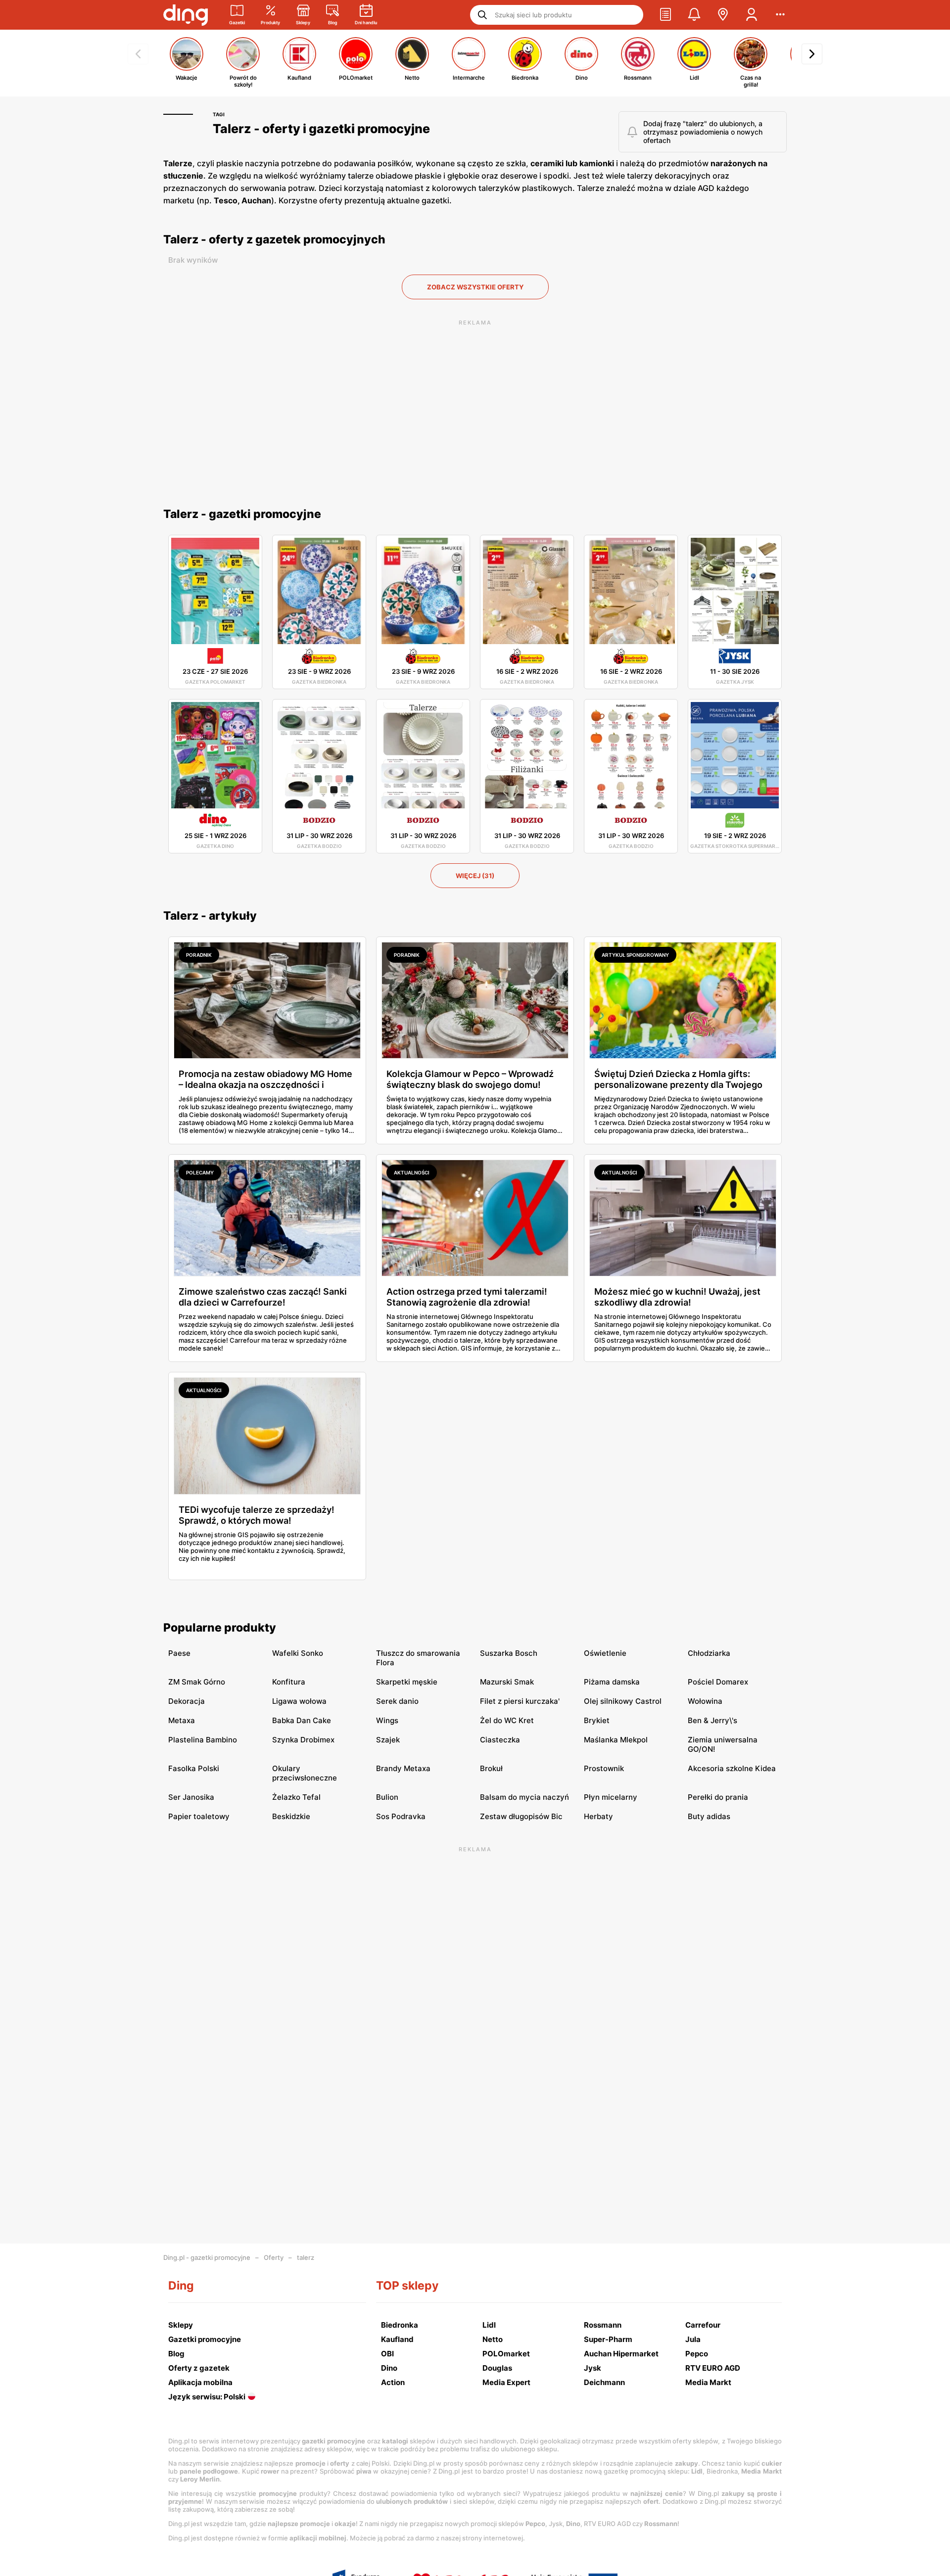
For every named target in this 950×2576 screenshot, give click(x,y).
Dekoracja (187, 1701)
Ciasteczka (500, 1740)
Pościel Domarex (718, 1682)
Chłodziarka (709, 1653)
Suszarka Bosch (509, 1653)
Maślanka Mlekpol (616, 1740)
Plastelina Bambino (203, 1740)
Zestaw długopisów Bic (521, 1816)
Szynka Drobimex (303, 1740)
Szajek (388, 1740)
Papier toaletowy (199, 1816)
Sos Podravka (401, 1816)
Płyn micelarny (611, 1797)
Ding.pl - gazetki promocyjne (207, 2257)
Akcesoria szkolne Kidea (732, 1768)
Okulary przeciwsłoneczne (305, 1773)
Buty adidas (709, 1816)
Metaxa (182, 1720)
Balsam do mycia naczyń (524, 1797)
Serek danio (397, 1701)
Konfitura (289, 1682)
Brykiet (597, 1720)
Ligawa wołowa (299, 1701)
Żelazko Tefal (296, 1797)
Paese (179, 1653)
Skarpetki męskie (407, 1682)
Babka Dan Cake (302, 1720)
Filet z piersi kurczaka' (520, 1701)
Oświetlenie (605, 1653)
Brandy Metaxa (403, 1768)
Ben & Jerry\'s (712, 1720)
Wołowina (705, 1701)
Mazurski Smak (507, 1682)
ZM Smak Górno (197, 1682)
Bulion (387, 1797)
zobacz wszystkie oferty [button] (475, 287)
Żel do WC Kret (507, 1720)
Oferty (274, 2257)
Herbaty (598, 1816)
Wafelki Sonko (298, 1653)
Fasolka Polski (194, 1768)
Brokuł (491, 1768)
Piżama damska (612, 1682)
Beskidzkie (291, 1816)
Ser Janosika (191, 1797)
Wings (387, 1720)
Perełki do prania (718, 1797)
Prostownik (604, 1768)
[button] (665, 15)
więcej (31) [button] (475, 876)
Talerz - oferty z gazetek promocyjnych (274, 239)
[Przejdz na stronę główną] (186, 15)
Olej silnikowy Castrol (623, 1701)
